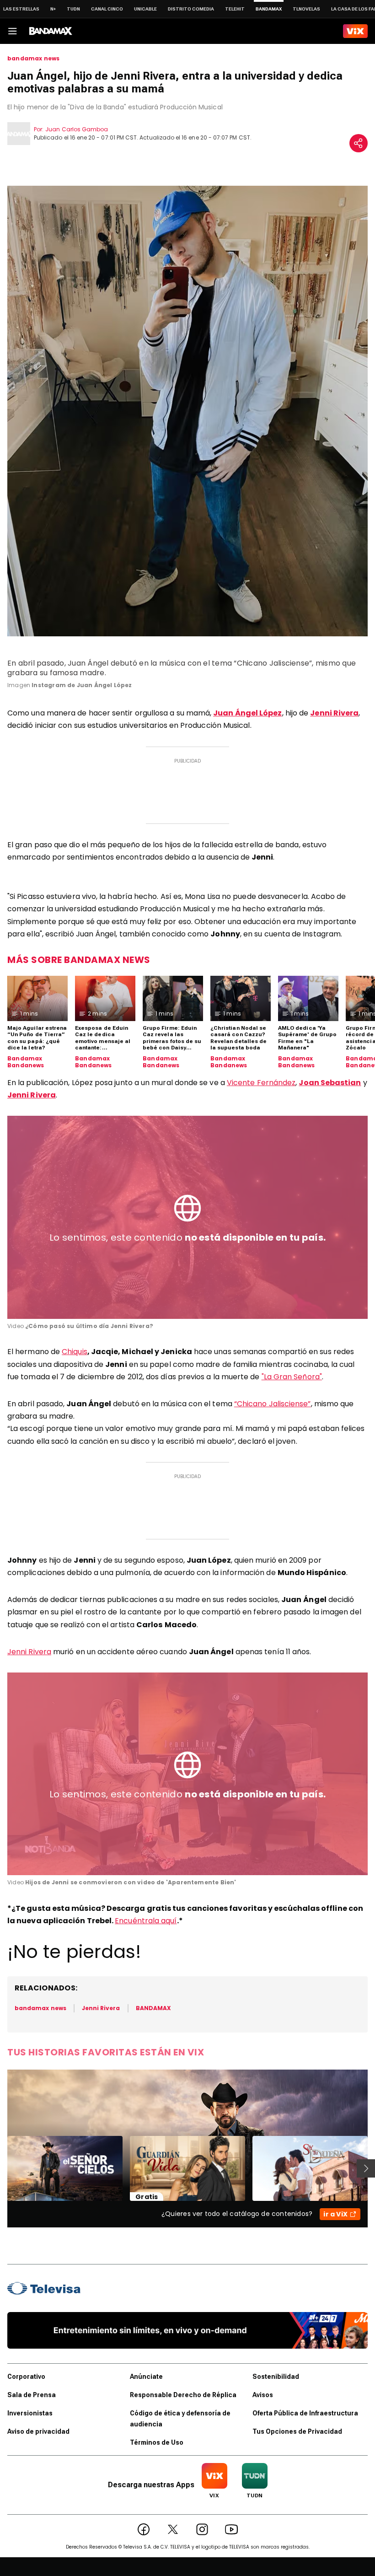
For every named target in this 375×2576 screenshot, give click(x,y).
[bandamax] (51, 31)
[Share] (359, 143)
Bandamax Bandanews (26, 1062)
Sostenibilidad (276, 2377)
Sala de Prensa (32, 2395)
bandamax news (33, 59)
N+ (53, 9)
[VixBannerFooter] (187, 2330)
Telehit (235, 9)
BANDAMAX (153, 2008)
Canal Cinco (107, 9)
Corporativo (26, 2377)
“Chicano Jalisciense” (273, 1404)
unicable (145, 9)
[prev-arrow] (2, 2168)
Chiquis (75, 1352)
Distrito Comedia (191, 9)
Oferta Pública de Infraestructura (305, 2413)
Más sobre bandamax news (79, 960)
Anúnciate (146, 2377)
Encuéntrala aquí (146, 1921)
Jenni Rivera (29, 1652)
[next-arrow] (366, 2168)
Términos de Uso (157, 2442)
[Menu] (12, 31)
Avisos (263, 2395)
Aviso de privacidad (38, 2431)
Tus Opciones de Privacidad (297, 2431)
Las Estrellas (21, 9)
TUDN (73, 9)
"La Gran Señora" (292, 1377)
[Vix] (355, 31)
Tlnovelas (306, 9)
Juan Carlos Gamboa (77, 129)
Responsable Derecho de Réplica (183, 2395)
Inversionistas (30, 2413)
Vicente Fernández (261, 1083)
